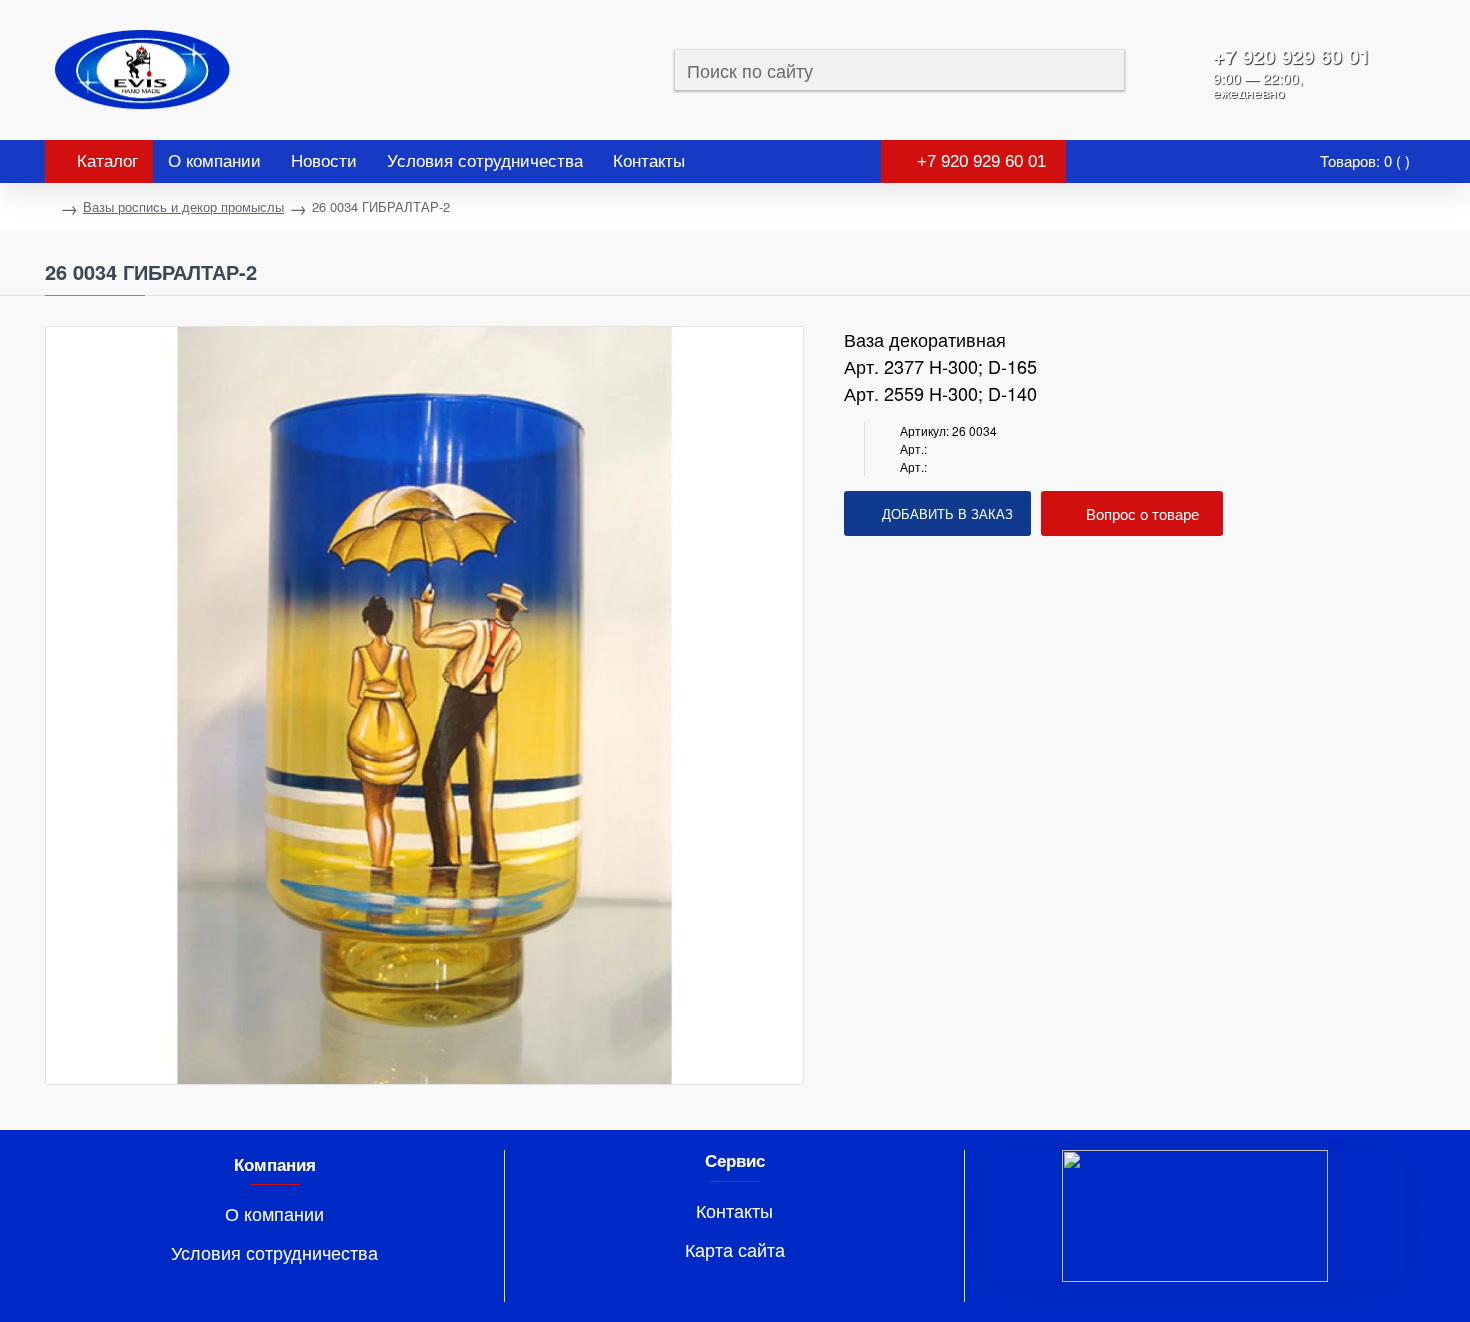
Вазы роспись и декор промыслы (183, 206)
